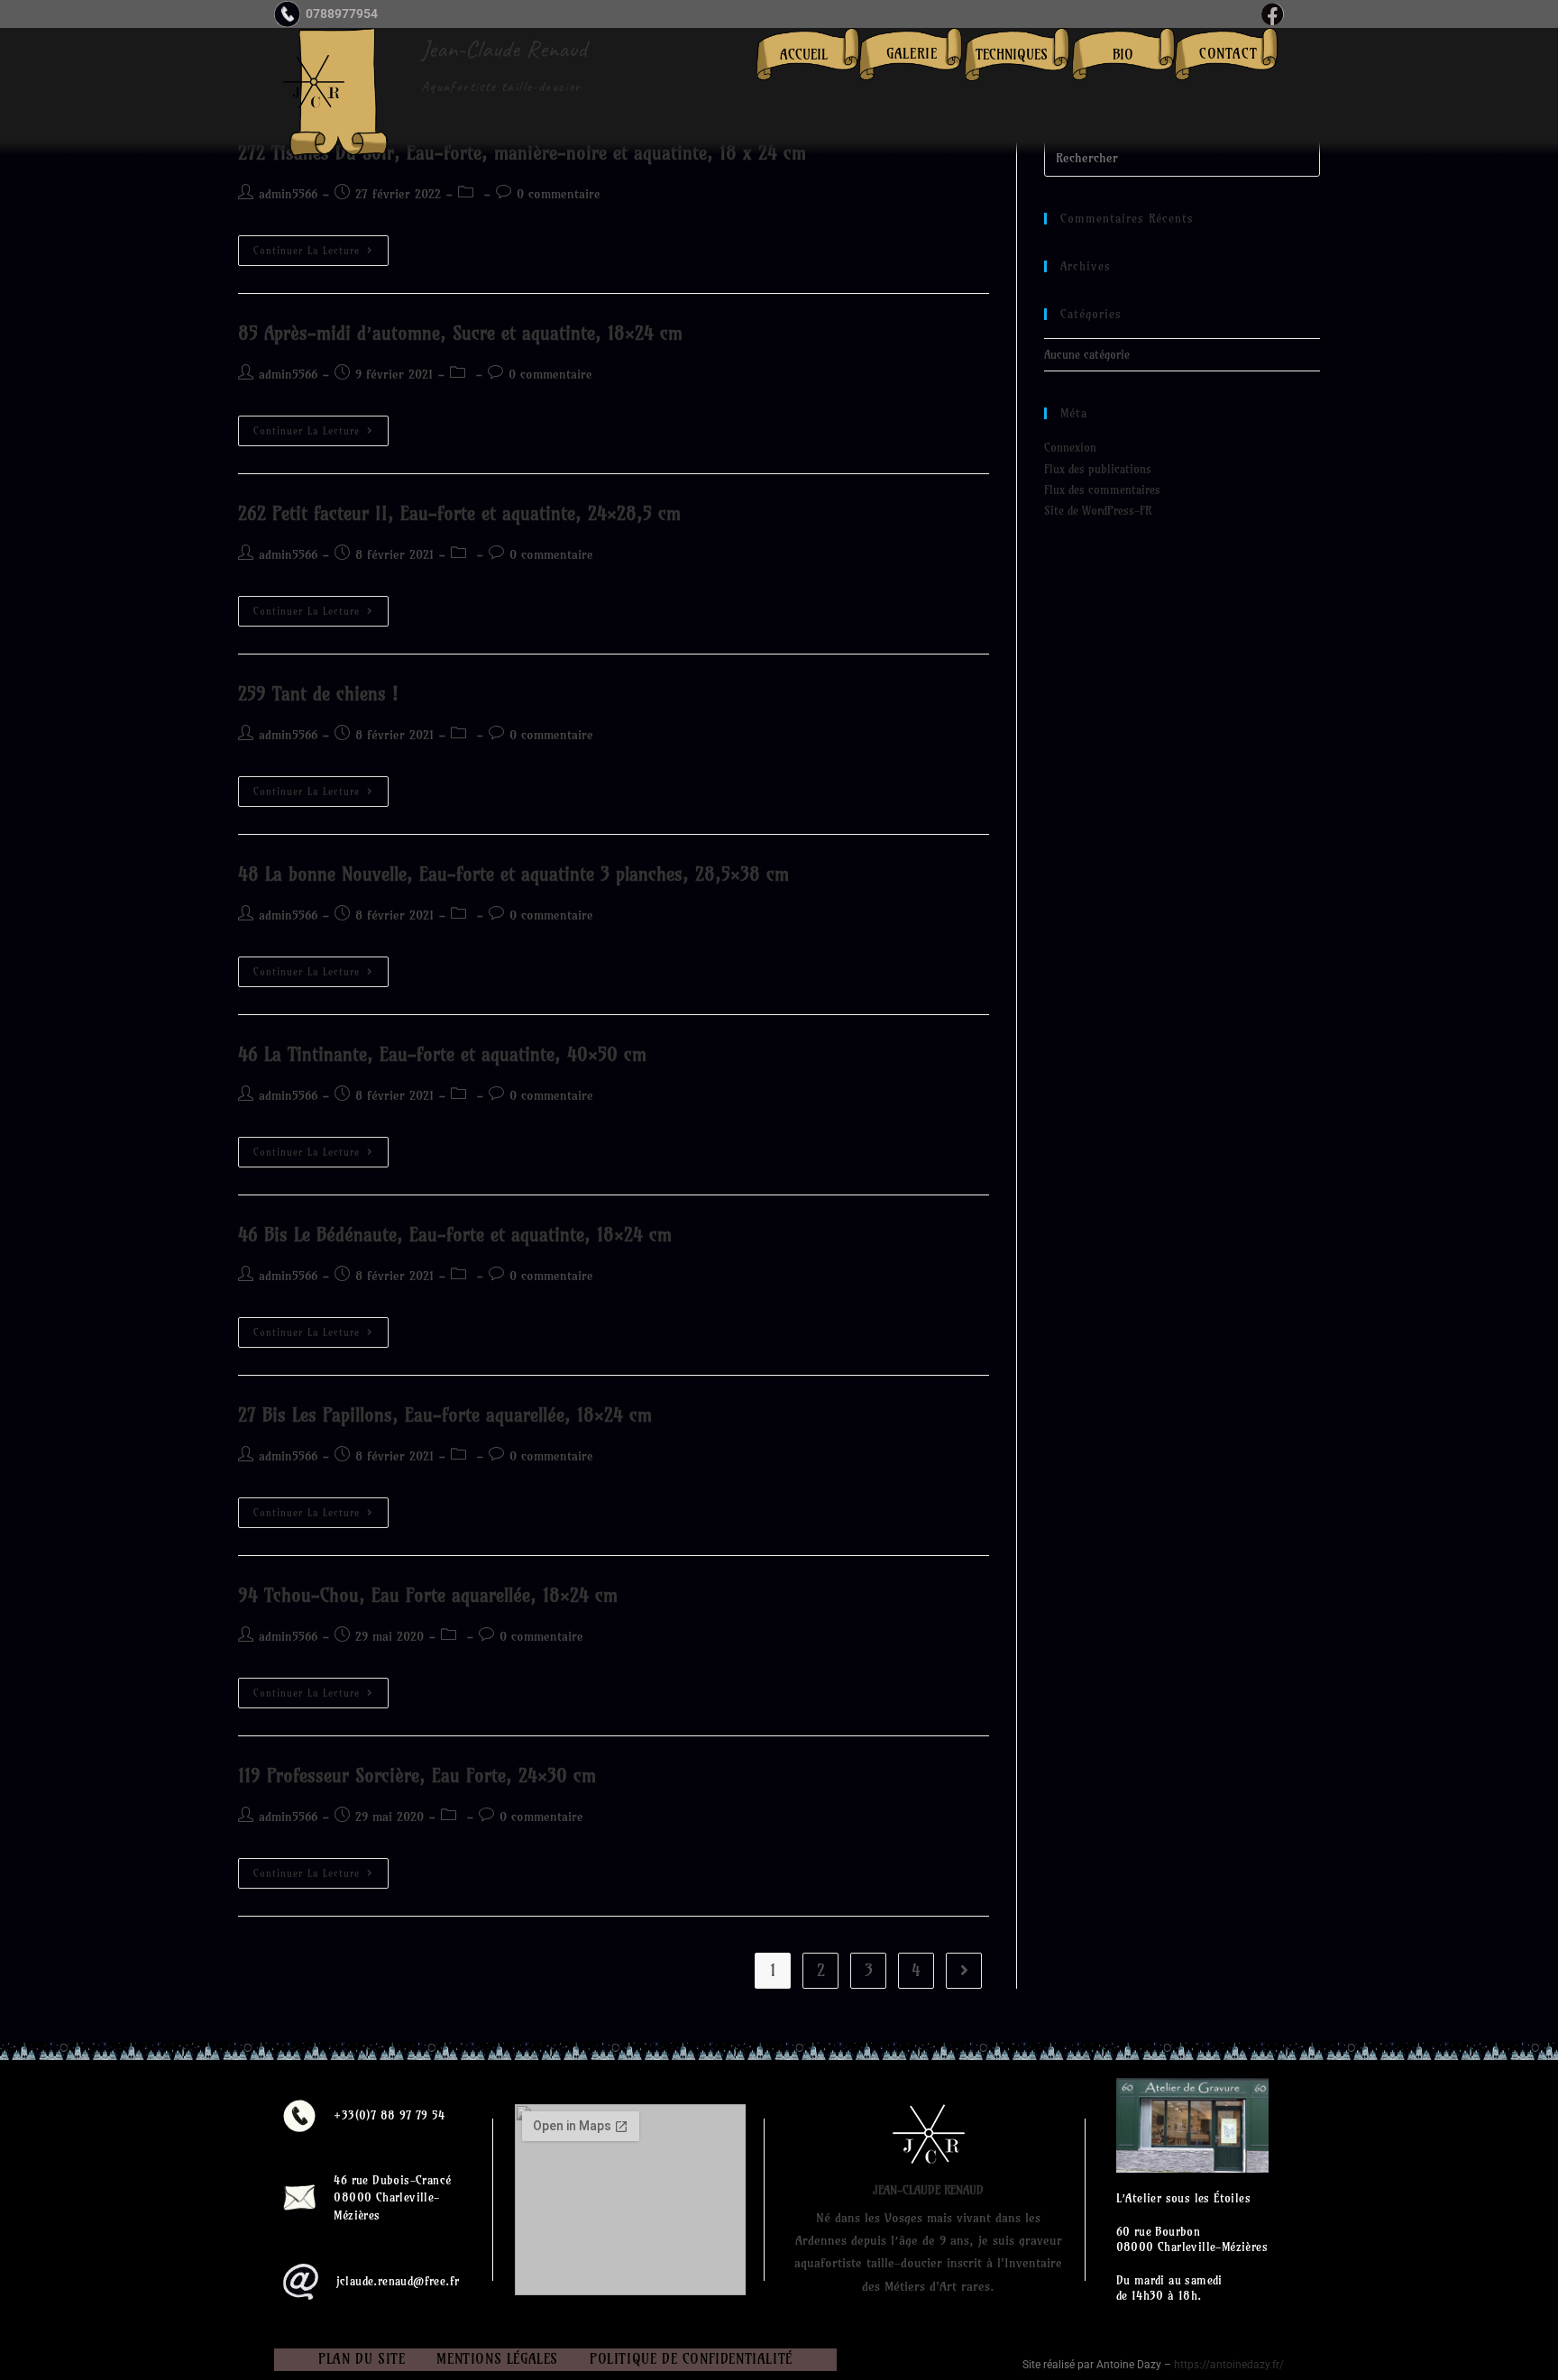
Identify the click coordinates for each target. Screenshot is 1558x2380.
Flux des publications (1098, 469)
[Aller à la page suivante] (964, 1971)
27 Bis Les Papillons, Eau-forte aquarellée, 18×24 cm (445, 1415)
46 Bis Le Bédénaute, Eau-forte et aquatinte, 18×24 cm (455, 1235)
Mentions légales (497, 2359)
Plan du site (362, 2359)
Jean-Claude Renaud (504, 49)
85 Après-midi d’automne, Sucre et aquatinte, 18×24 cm (460, 333)
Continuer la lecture (321, 246)
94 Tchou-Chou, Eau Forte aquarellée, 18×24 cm (428, 1595)
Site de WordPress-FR (1098, 510)
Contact (1228, 54)
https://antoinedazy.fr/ (1229, 2365)
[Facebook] (1273, 14)
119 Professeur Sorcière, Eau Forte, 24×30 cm (417, 1776)
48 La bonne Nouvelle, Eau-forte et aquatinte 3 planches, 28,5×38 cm (513, 874)
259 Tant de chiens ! (318, 694)
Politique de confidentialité (691, 2359)
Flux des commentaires (1102, 490)
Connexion (1070, 447)
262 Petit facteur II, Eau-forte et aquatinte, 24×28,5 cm (459, 513)
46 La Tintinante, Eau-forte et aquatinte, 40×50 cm (442, 1054)
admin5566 (288, 194)
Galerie (912, 54)
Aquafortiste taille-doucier (501, 87)
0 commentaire (559, 194)
